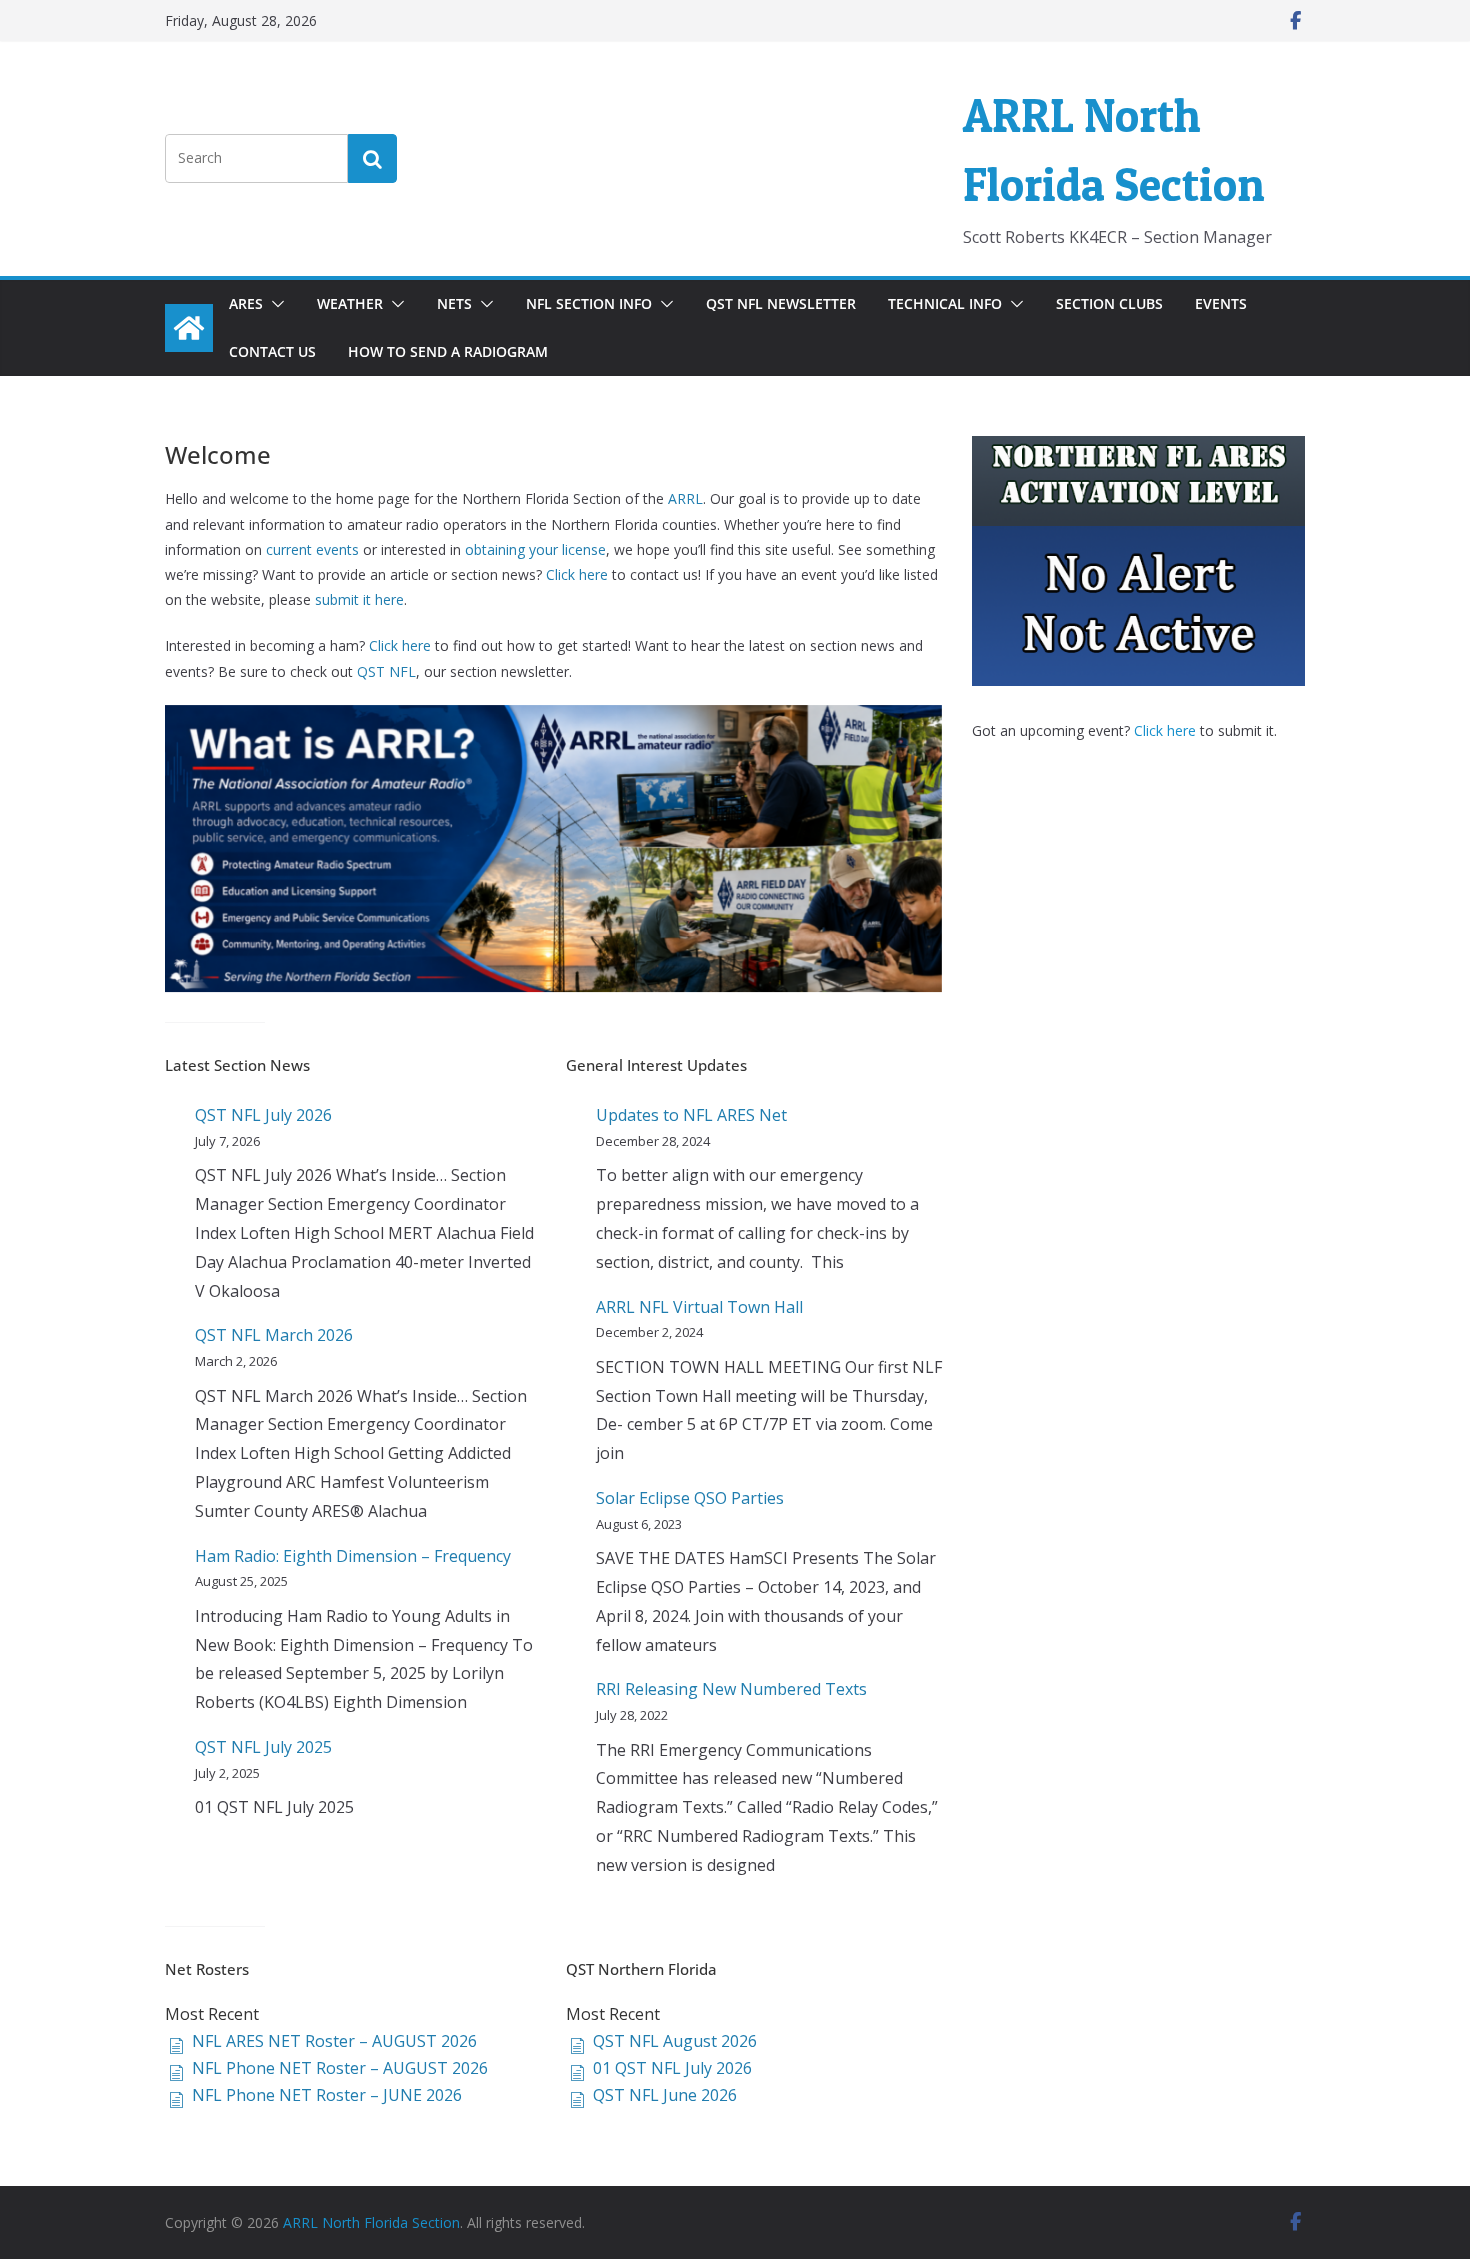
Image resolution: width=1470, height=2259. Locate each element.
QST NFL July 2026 (263, 1115)
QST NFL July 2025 (263, 1747)
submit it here (359, 599)
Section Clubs (1109, 303)
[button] (274, 304)
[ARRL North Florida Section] (189, 328)
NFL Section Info (589, 303)
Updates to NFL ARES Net (691, 1115)
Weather (350, 303)
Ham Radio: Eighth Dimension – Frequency (353, 1556)
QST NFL (386, 671)
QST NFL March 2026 (274, 1335)
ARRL (685, 498)
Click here (577, 574)
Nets (454, 303)
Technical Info (945, 303)
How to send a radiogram (448, 351)
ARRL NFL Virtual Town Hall (699, 1307)
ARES (246, 303)
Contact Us (272, 351)
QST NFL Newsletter (781, 303)
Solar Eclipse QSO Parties (690, 1498)
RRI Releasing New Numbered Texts (731, 1689)
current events (310, 549)
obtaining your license (535, 549)
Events (1221, 303)
